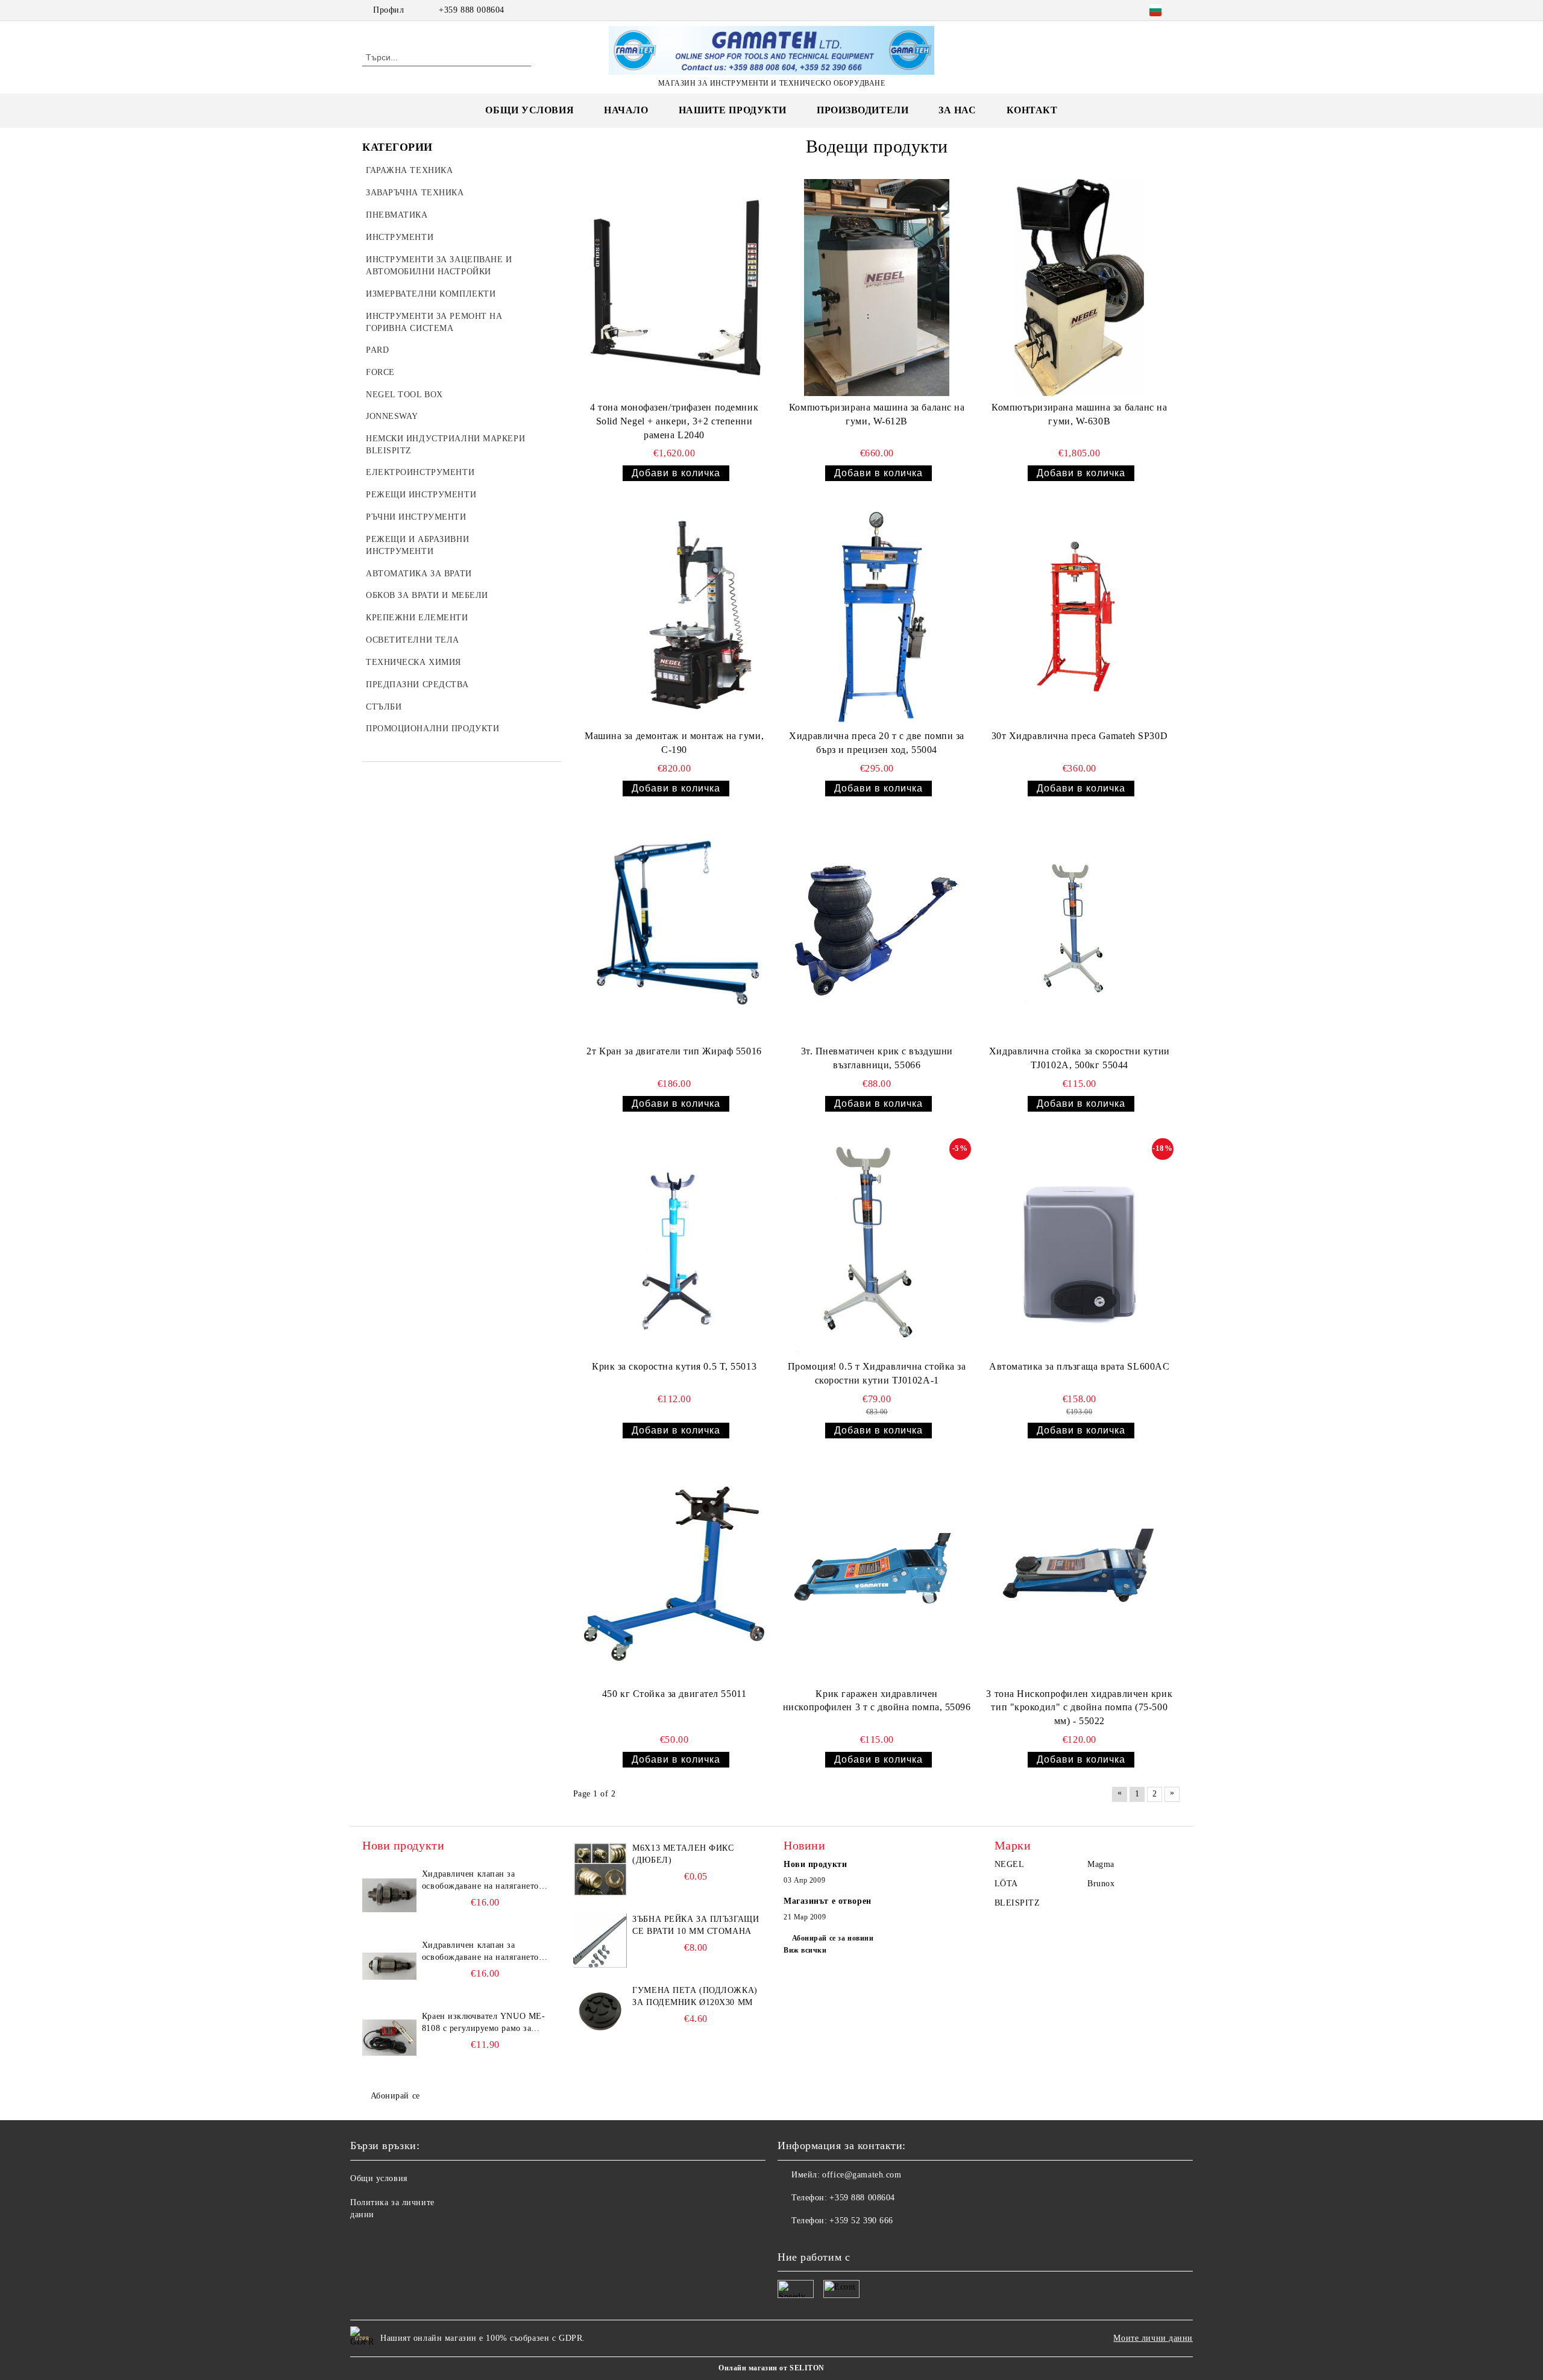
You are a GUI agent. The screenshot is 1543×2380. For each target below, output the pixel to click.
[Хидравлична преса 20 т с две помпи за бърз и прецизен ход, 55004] (877, 616)
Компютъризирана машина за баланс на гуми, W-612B (877, 414)
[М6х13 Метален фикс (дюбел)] (600, 1869)
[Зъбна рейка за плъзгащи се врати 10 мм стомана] (600, 1941)
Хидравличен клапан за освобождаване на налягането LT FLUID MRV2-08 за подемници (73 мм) (480, 1952)
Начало (626, 110)
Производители (863, 110)
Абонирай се (395, 2096)
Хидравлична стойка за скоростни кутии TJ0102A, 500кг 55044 (1079, 1058)
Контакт (1032, 110)
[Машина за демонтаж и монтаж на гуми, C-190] (674, 616)
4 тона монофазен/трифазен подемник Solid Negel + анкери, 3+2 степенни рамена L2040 (674, 421)
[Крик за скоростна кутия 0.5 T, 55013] (674, 1247)
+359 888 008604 (471, 10)
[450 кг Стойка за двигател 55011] (674, 1573)
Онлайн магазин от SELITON (771, 2368)
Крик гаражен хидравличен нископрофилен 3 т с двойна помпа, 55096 (877, 1701)
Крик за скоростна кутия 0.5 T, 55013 (674, 1366)
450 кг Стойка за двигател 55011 (674, 1694)
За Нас (957, 110)
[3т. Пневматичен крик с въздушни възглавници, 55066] (877, 931)
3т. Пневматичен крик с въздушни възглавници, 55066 (877, 1058)
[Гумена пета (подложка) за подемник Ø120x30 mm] (600, 2012)
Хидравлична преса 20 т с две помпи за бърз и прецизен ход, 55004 (877, 743)
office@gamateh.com (862, 2175)
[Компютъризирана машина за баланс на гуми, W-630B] (1079, 288)
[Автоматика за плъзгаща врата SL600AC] (1079, 1247)
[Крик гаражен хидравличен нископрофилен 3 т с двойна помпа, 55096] (877, 1573)
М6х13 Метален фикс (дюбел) (683, 1854)
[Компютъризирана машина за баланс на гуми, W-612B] (877, 288)
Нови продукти (815, 1864)
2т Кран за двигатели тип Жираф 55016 (674, 1051)
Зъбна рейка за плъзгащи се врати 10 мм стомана (696, 1925)
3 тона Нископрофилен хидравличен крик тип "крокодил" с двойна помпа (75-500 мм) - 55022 (1079, 1708)
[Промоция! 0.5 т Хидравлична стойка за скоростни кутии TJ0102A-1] (877, 1247)
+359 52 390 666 (861, 2221)
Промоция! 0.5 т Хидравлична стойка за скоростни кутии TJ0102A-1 (877, 1373)
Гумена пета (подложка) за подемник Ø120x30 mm (695, 1996)
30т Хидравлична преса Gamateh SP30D (1080, 736)
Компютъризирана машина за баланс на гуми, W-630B (1079, 414)
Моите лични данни (1153, 2338)
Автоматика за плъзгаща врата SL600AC (1079, 1366)
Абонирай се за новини (833, 1938)
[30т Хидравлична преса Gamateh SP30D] (1079, 616)
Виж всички (805, 1950)
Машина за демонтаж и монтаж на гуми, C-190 (674, 743)
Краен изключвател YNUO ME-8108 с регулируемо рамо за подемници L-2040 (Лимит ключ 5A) (484, 2023)
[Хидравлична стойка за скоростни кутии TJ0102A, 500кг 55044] (1079, 931)
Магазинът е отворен (828, 1901)
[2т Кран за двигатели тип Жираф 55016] (674, 931)
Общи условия (530, 110)
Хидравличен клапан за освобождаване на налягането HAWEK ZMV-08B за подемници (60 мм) (480, 1881)
